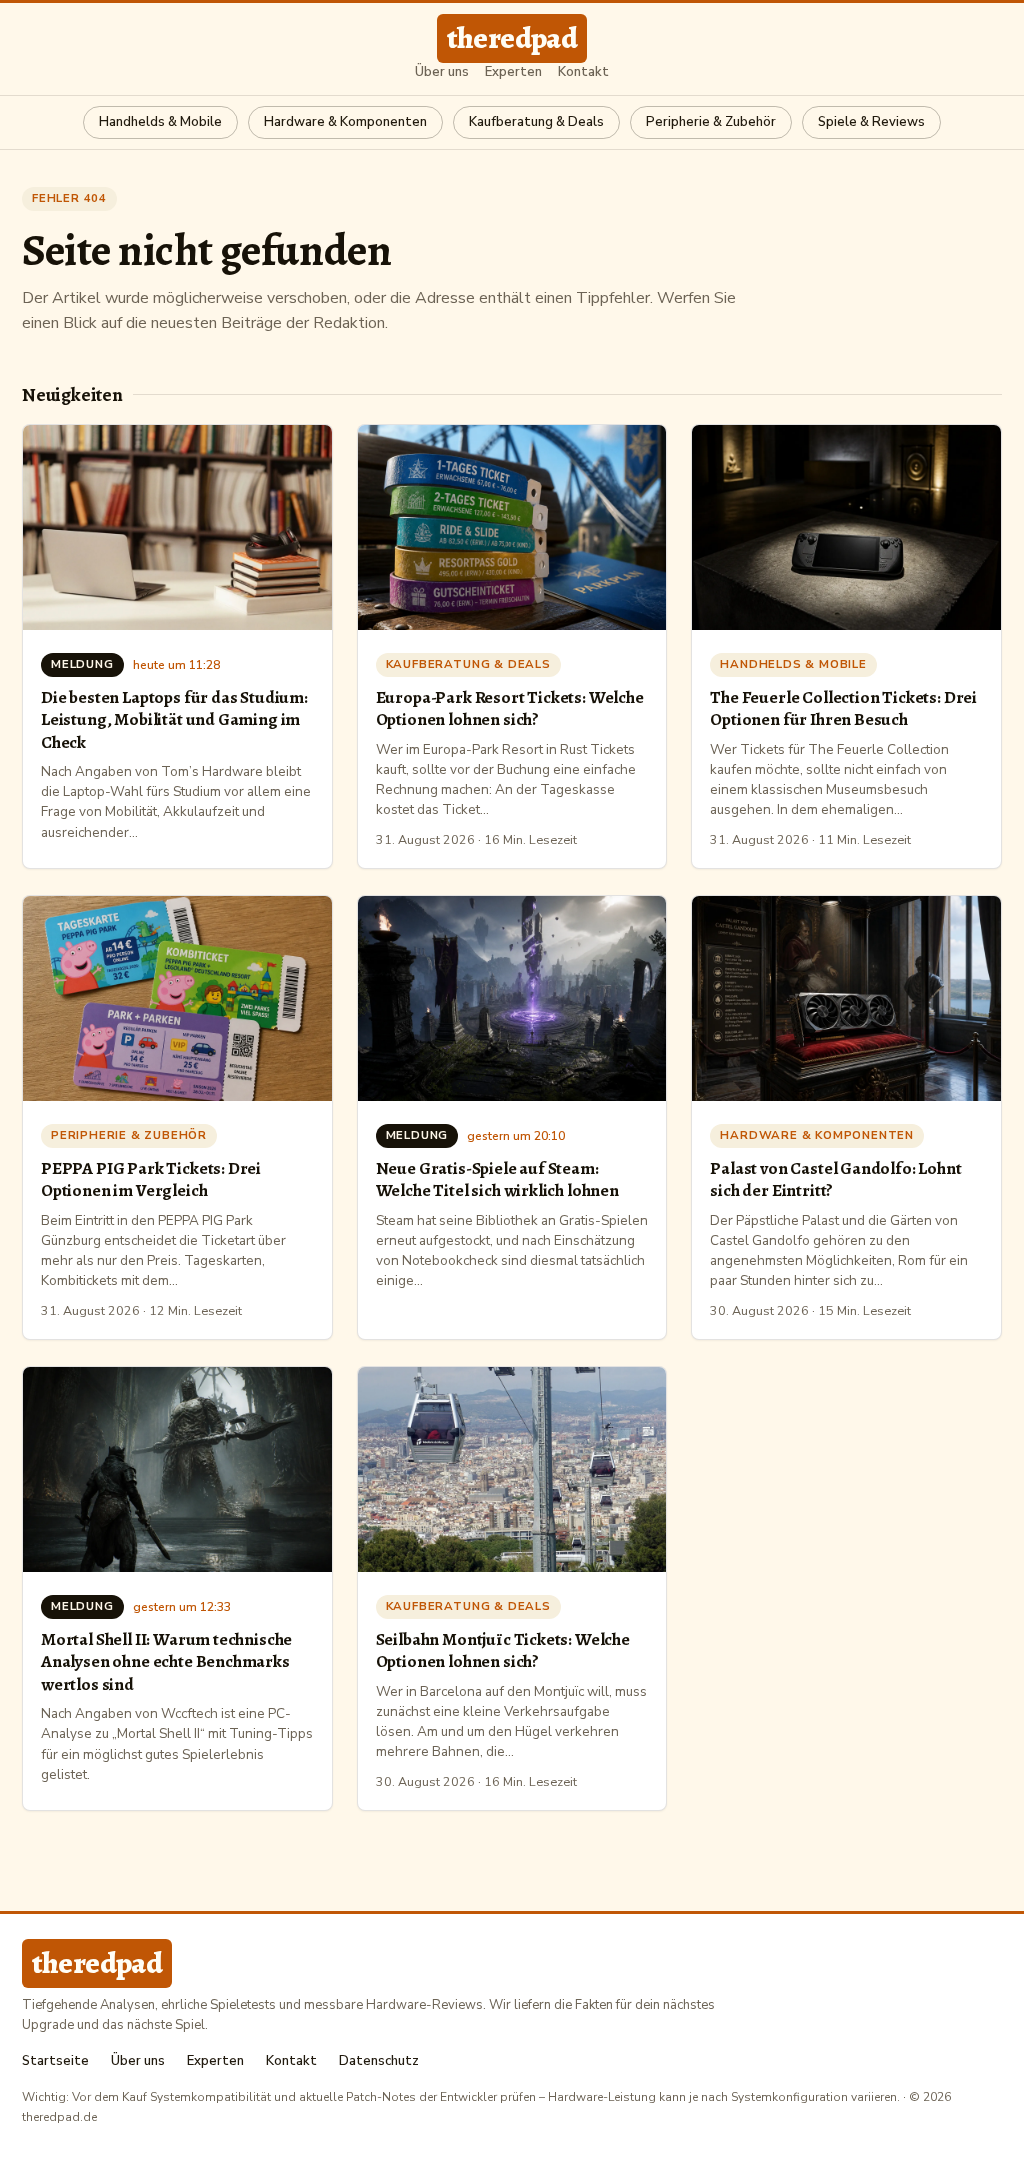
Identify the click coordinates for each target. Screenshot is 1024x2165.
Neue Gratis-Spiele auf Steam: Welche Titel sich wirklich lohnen (497, 1179)
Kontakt (583, 72)
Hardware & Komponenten (345, 122)
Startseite (55, 2061)
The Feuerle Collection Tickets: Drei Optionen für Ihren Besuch (843, 708)
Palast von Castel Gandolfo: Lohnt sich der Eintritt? (835, 1179)
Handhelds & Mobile (160, 122)
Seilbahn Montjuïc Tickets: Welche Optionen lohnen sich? (503, 1650)
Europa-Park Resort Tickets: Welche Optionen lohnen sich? (510, 708)
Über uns (442, 72)
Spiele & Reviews (871, 122)
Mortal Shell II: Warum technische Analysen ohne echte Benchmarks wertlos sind (166, 1661)
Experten (513, 72)
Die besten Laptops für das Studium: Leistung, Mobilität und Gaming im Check (174, 719)
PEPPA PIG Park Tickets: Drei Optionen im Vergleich (151, 1179)
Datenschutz (379, 2061)
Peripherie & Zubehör (711, 122)
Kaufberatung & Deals (536, 122)
